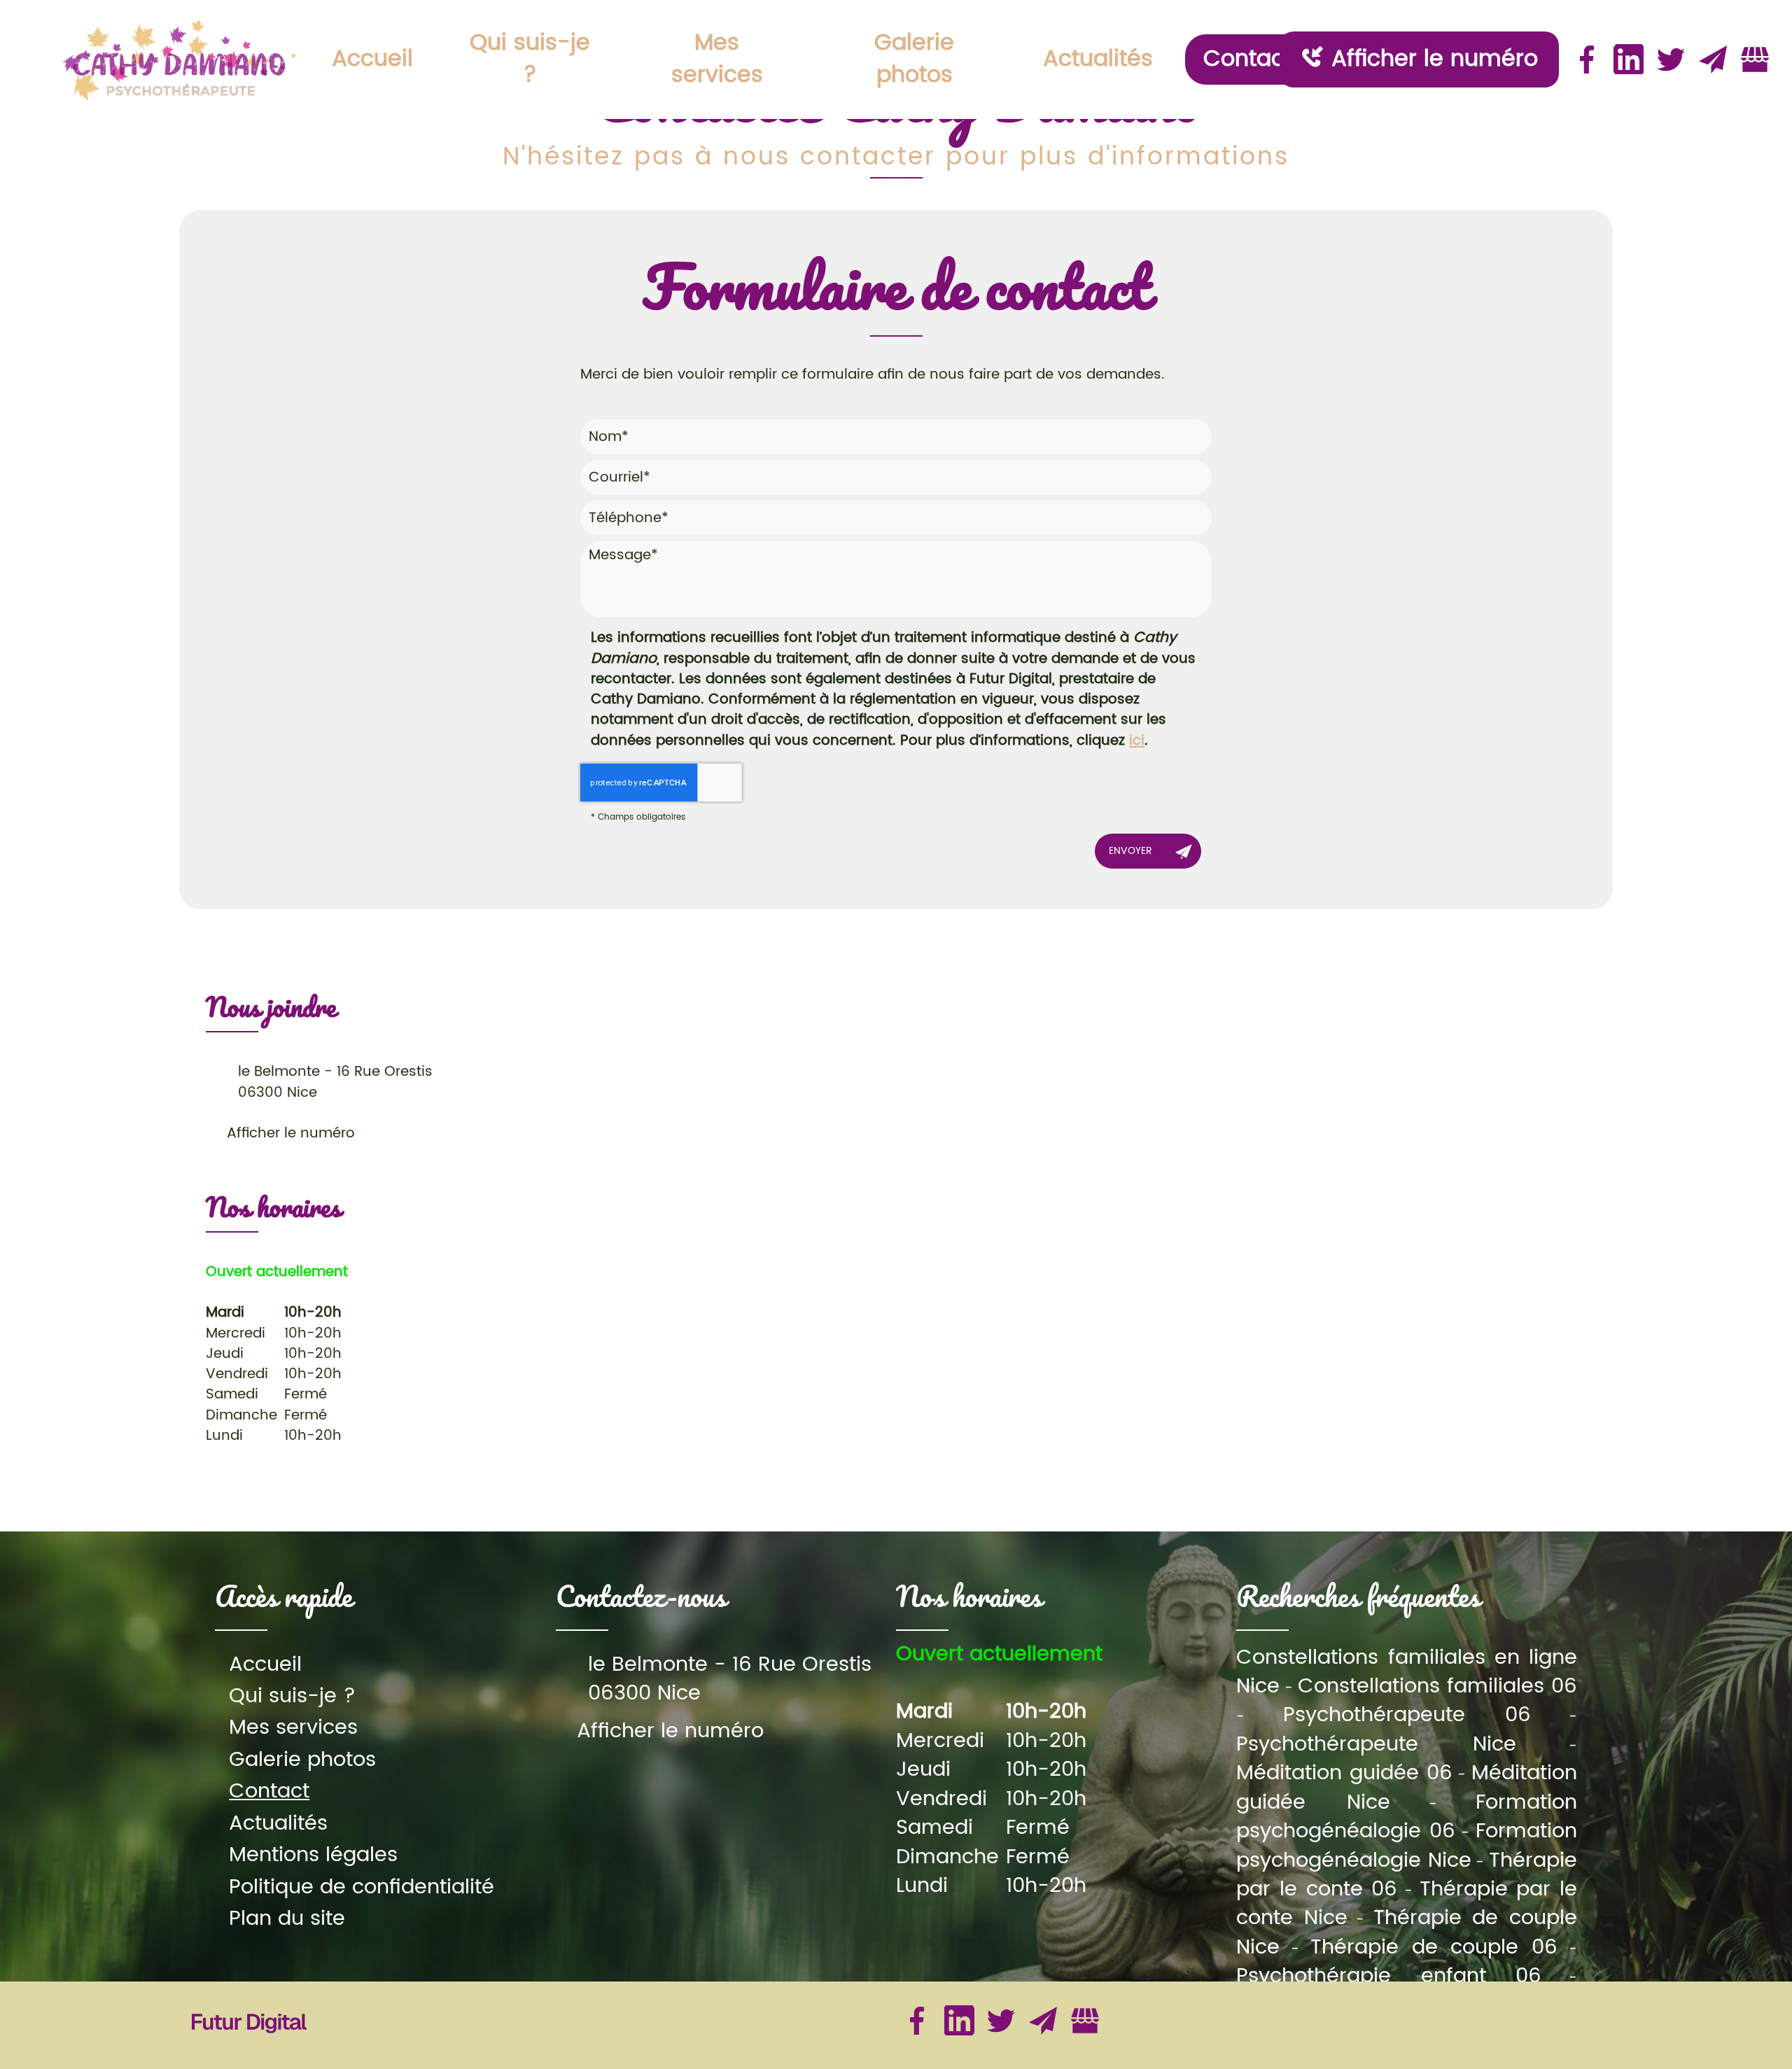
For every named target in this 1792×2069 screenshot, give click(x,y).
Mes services (717, 59)
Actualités (1098, 59)
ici (1137, 741)
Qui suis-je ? (530, 59)
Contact (1248, 59)
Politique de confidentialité (362, 1887)
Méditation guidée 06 (1344, 1773)
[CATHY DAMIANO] (180, 59)
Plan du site (287, 1919)
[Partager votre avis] (1755, 60)
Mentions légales (313, 1855)
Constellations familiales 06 (1437, 1686)
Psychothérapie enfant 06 (1388, 1976)
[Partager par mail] (1713, 60)
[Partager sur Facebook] (1587, 60)
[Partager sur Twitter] (1671, 60)
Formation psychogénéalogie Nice (1406, 1846)
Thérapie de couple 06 (1434, 1948)
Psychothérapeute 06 (1407, 1715)
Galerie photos (914, 59)
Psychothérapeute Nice (1376, 1745)
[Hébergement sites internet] (249, 2047)
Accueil (372, 59)
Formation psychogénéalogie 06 (1406, 1817)
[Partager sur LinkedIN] (1629, 60)
